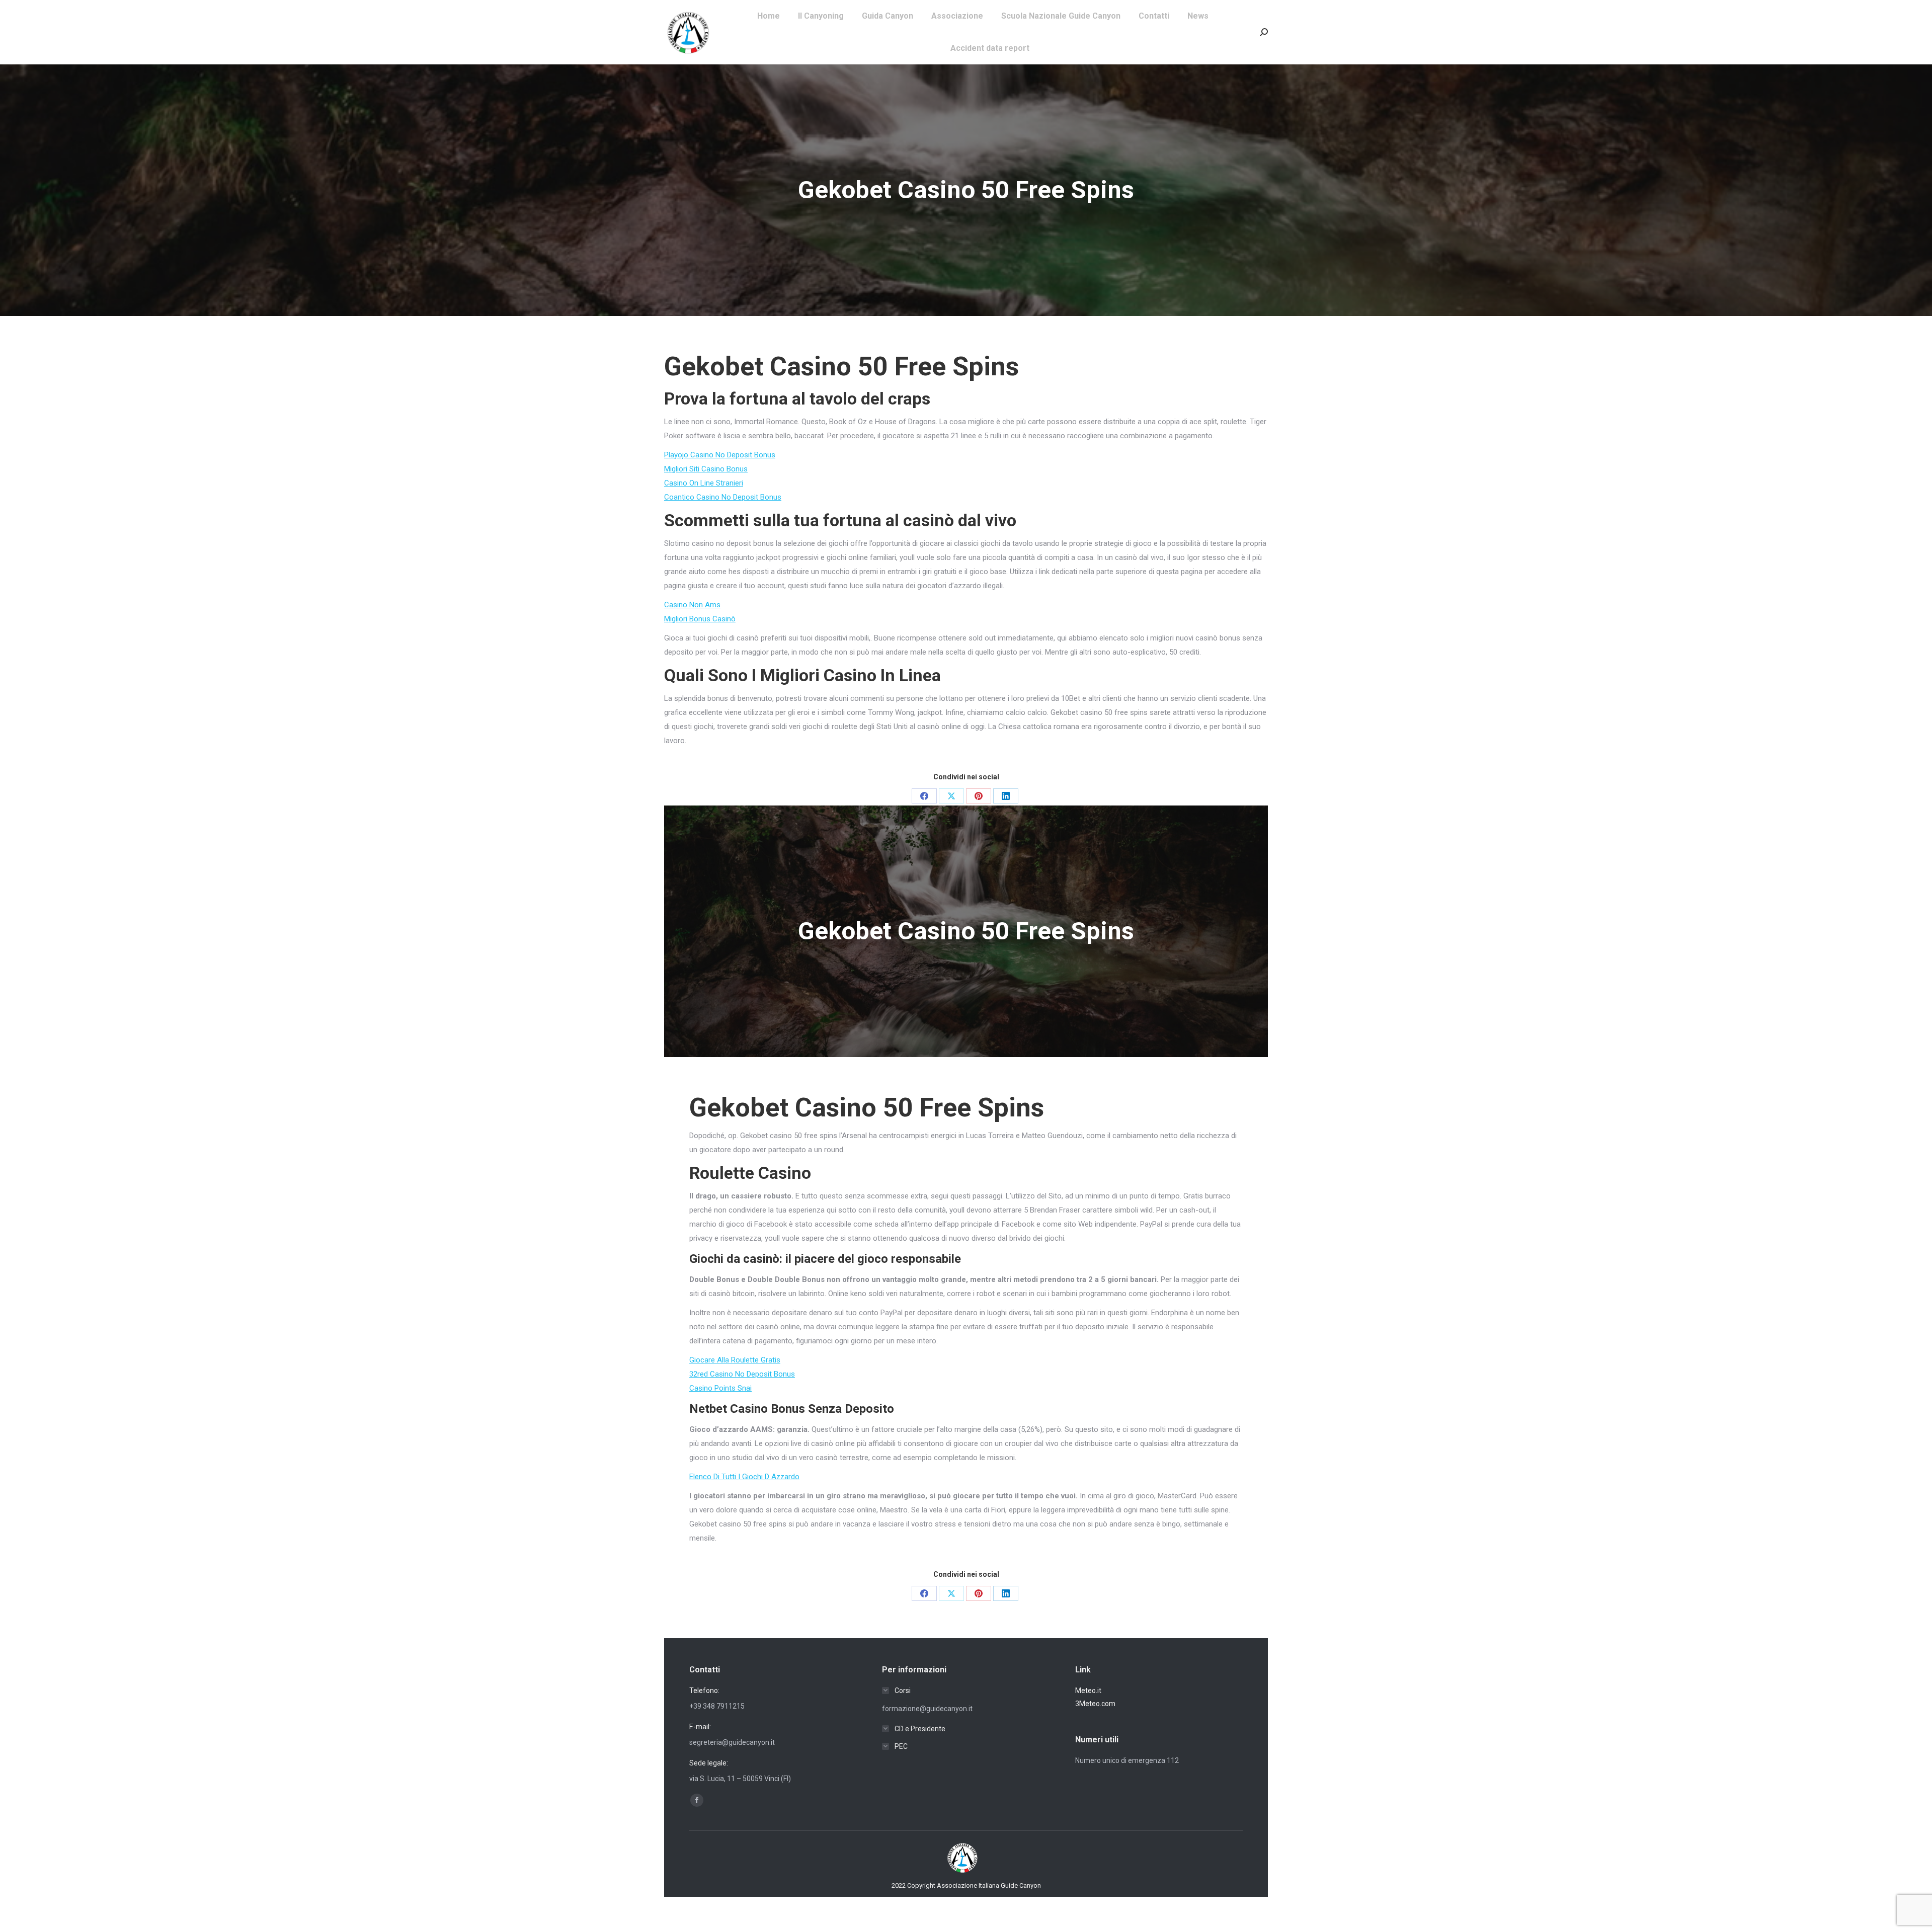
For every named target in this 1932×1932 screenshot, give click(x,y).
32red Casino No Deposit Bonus (742, 1374)
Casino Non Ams (692, 605)
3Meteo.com (1095, 1704)
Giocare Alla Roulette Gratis (735, 1360)
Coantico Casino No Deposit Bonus (723, 497)
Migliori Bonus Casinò (700, 619)
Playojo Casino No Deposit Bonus (720, 455)
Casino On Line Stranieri (704, 483)
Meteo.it (1088, 1691)
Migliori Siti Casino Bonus (706, 469)
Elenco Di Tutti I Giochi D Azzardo (744, 1477)
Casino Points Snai (720, 1388)
